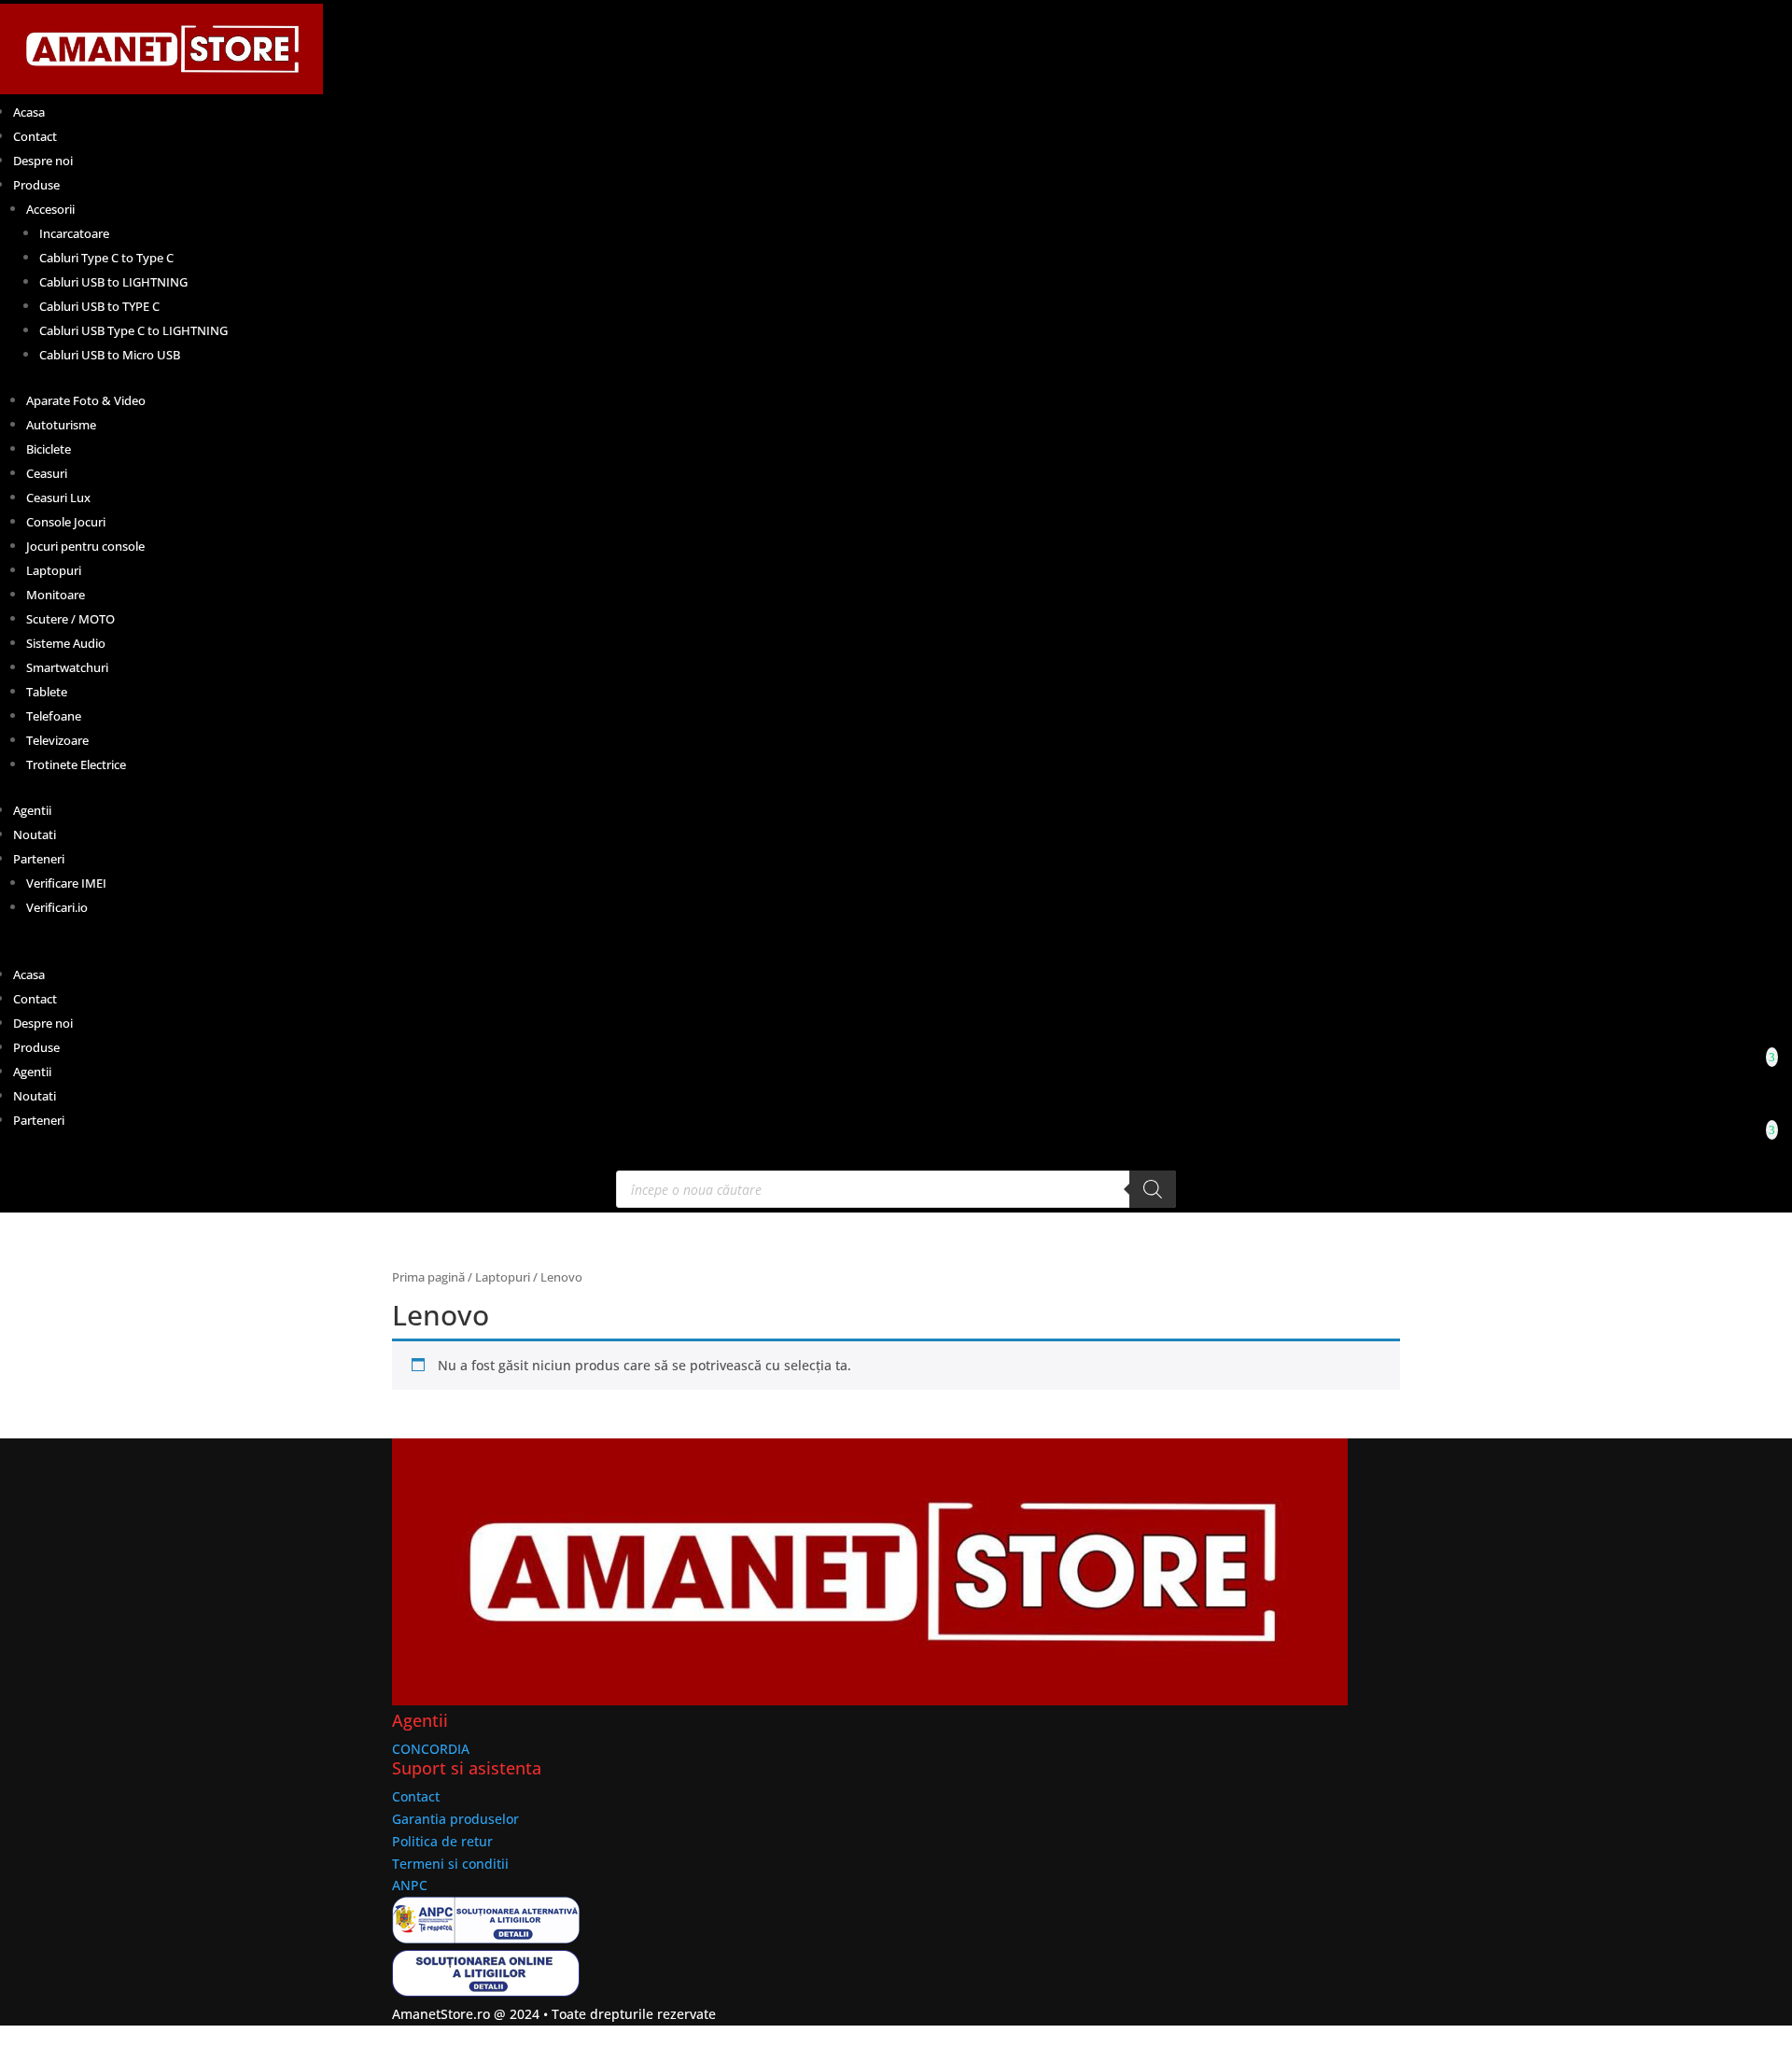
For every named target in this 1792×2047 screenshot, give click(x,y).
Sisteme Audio (66, 643)
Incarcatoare (74, 233)
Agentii (32, 810)
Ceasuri (47, 473)
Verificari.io (57, 907)
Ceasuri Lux (58, 498)
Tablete (47, 692)
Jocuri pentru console (85, 546)
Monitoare (56, 595)
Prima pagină (428, 1277)
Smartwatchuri (67, 667)
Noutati (35, 834)
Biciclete (49, 449)
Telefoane (54, 716)
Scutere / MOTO (70, 619)
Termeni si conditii (450, 1864)
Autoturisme (61, 425)
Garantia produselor (455, 1819)
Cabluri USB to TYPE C (99, 306)
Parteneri (39, 859)
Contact (35, 136)
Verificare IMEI (66, 883)
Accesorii (50, 209)
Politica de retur (442, 1841)
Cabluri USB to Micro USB (110, 355)
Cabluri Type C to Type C (106, 258)
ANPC (410, 1885)
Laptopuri (54, 570)
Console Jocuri (66, 522)
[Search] (1153, 1189)
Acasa (29, 112)
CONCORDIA (431, 1749)
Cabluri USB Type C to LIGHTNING (133, 330)
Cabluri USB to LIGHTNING (113, 282)
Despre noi (43, 161)
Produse (36, 185)
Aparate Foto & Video (86, 400)
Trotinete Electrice (76, 764)
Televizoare (57, 740)
